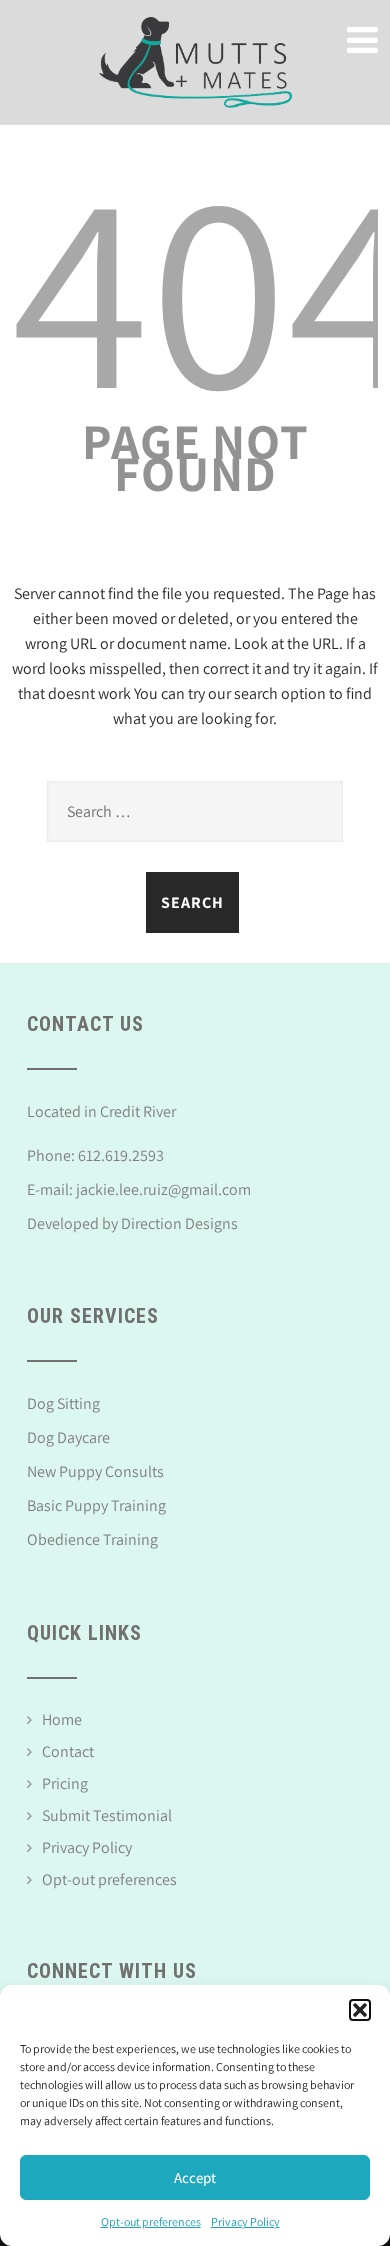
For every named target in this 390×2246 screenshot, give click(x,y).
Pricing (65, 1783)
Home (62, 1719)
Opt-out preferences (151, 2221)
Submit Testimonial (107, 1815)
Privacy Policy (245, 2221)
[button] (360, 2010)
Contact (68, 1751)
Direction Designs (179, 1223)
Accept (195, 2177)
